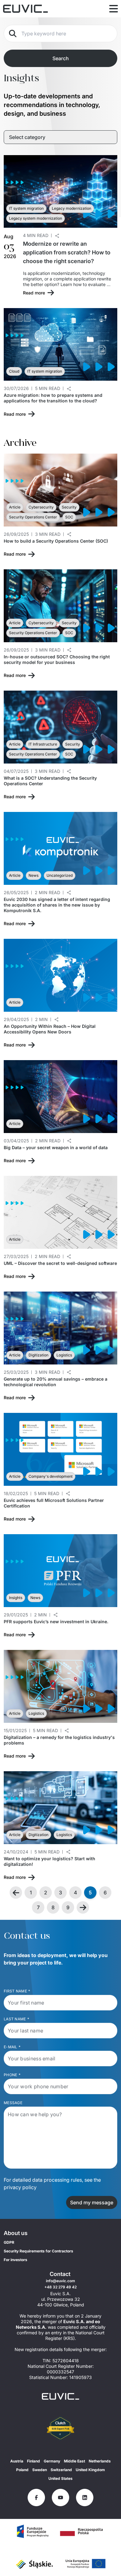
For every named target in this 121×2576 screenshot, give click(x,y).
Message (13, 2103)
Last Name (16, 2019)
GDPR (9, 2242)
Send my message (92, 2202)
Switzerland (61, 2470)
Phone (12, 2075)
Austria (17, 2461)
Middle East (74, 2461)
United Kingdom (90, 2470)
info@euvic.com (60, 2281)
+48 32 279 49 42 (60, 2287)
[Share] (57, 236)
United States (60, 2478)
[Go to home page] (60, 2396)
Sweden (40, 2470)
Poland (22, 2470)
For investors (16, 2260)
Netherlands (100, 2461)
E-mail (12, 2047)
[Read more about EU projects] (33, 2531)
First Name (17, 1991)
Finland (34, 2461)
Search (61, 58)
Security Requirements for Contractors (38, 2251)
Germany (52, 2461)
